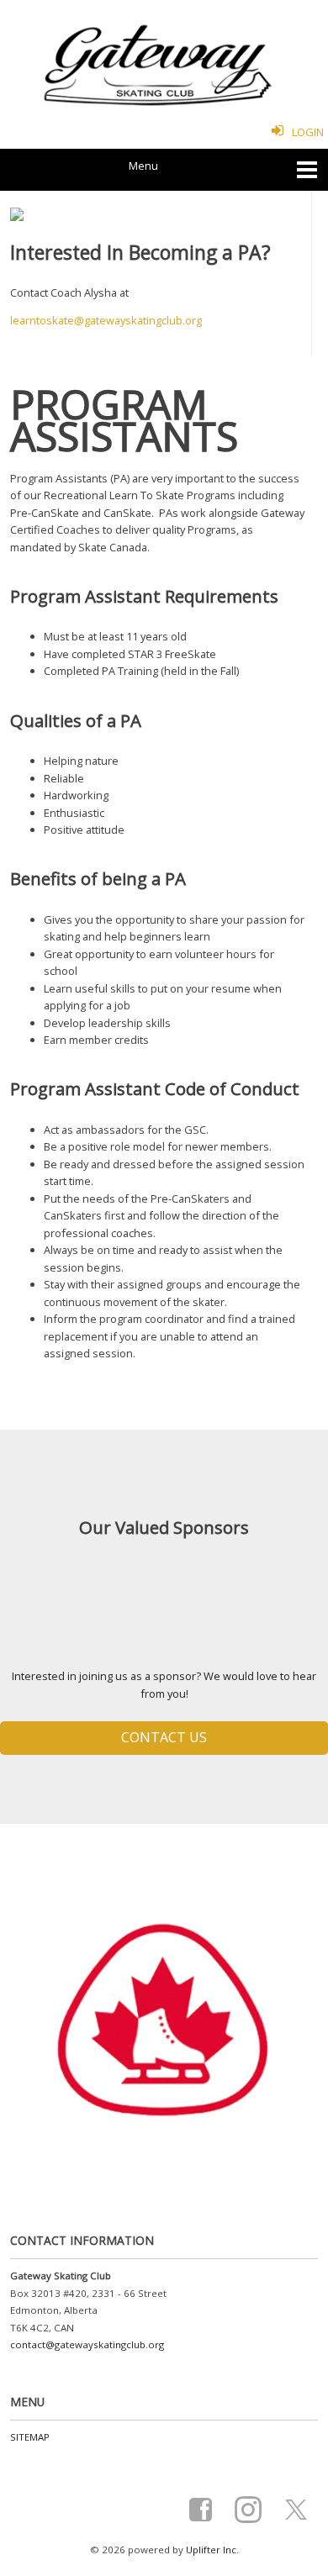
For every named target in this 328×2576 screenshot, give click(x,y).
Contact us (164, 1737)
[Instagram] (251, 2507)
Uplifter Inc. (212, 2550)
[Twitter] (299, 2507)
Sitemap (30, 2437)
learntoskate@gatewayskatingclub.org (106, 320)
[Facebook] (204, 2507)
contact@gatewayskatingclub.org (87, 2344)
